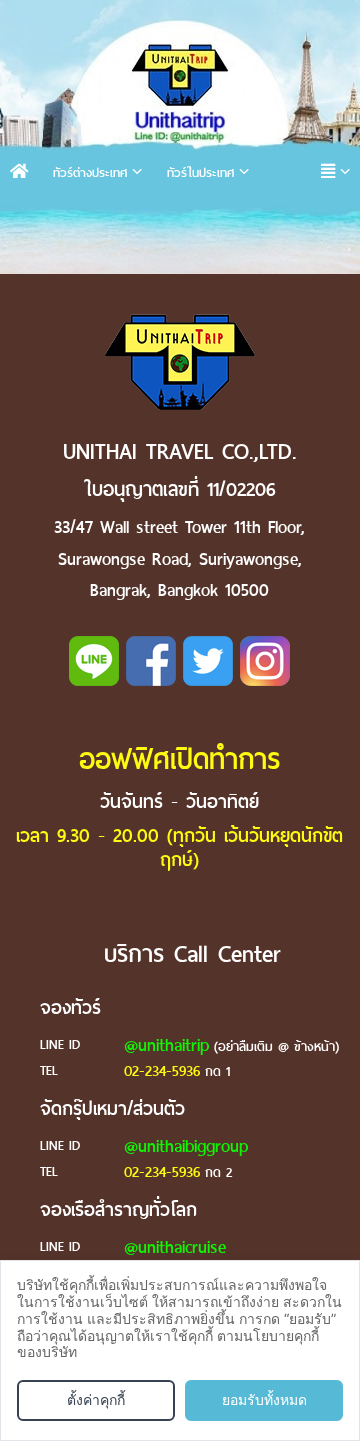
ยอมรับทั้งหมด (264, 1399)
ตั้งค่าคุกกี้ (96, 1399)
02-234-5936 (162, 1071)
